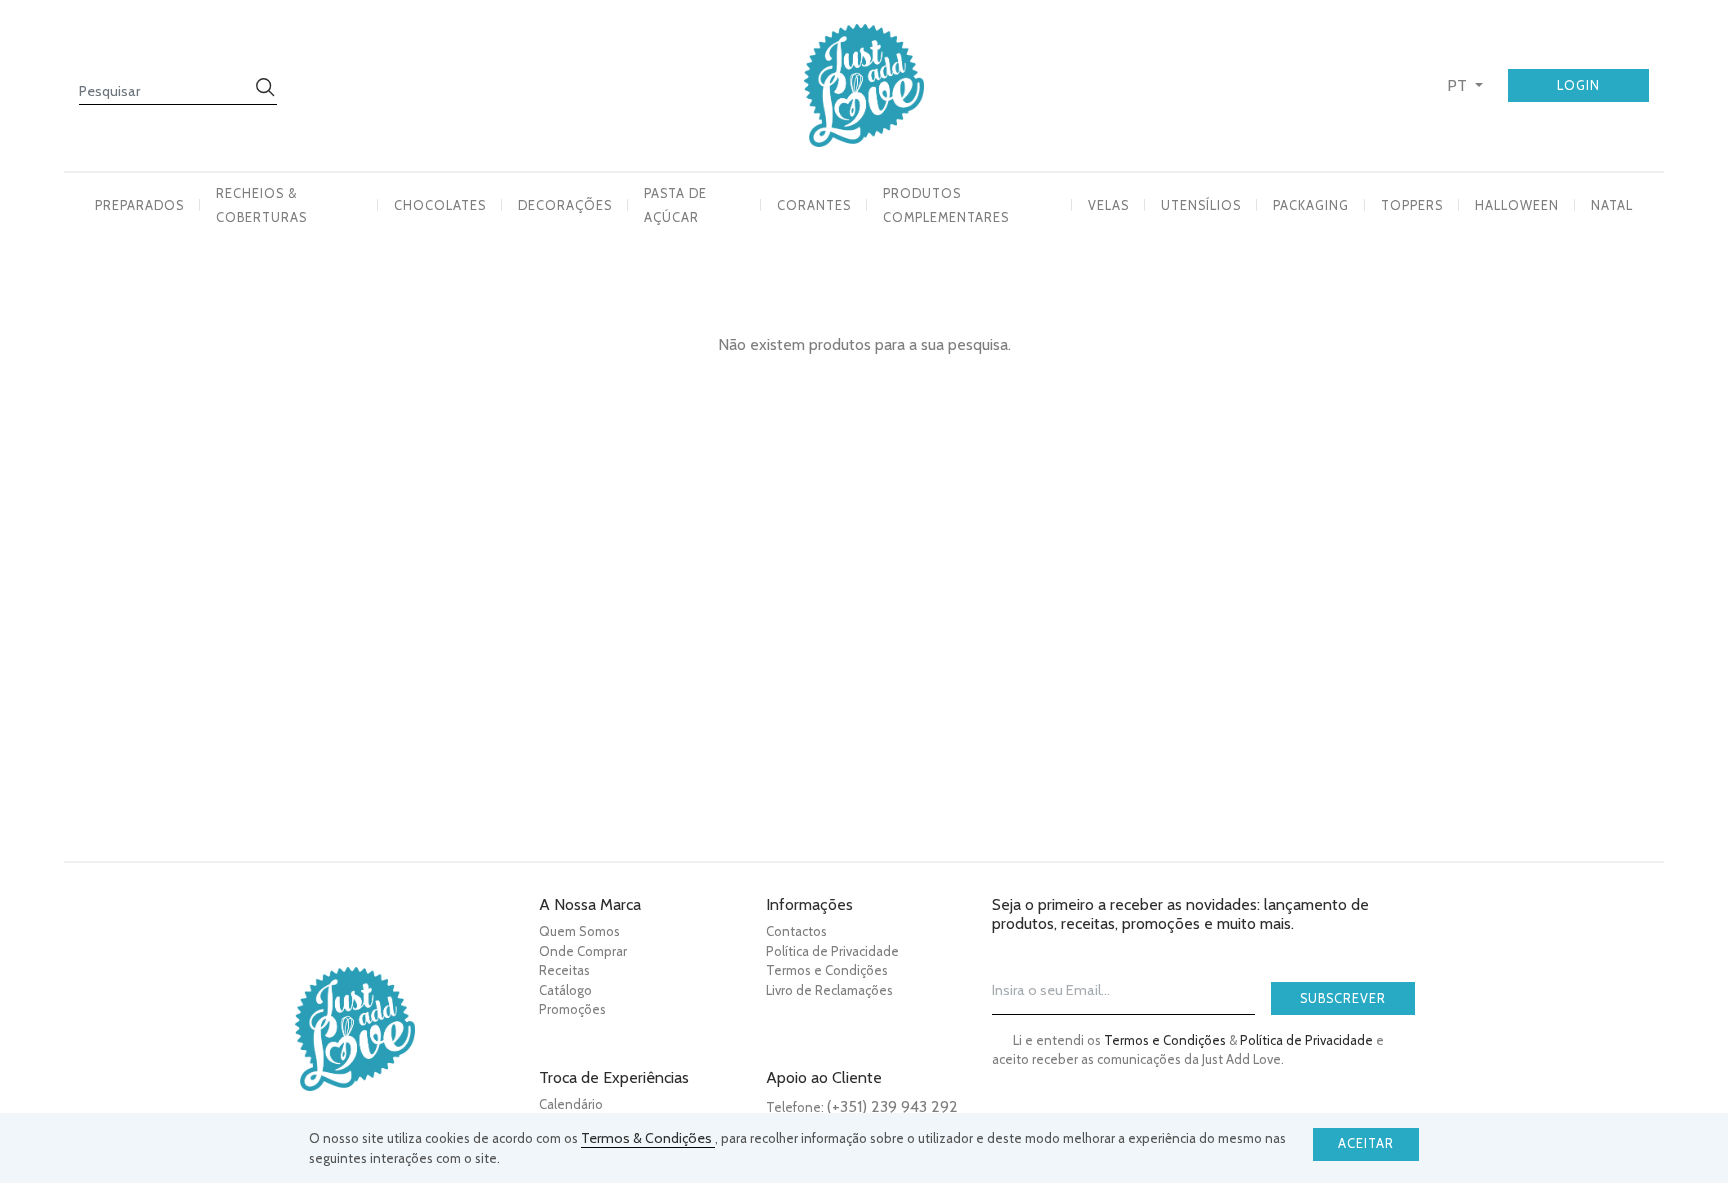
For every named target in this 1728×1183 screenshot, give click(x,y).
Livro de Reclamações (829, 990)
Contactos (796, 931)
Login (1578, 85)
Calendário (571, 1104)
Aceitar (1366, 1143)
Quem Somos (579, 931)
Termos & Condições (648, 1138)
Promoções (572, 1009)
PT (1459, 85)
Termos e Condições (827, 970)
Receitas (564, 970)
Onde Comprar (583, 951)
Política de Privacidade (832, 951)
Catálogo (565, 990)
